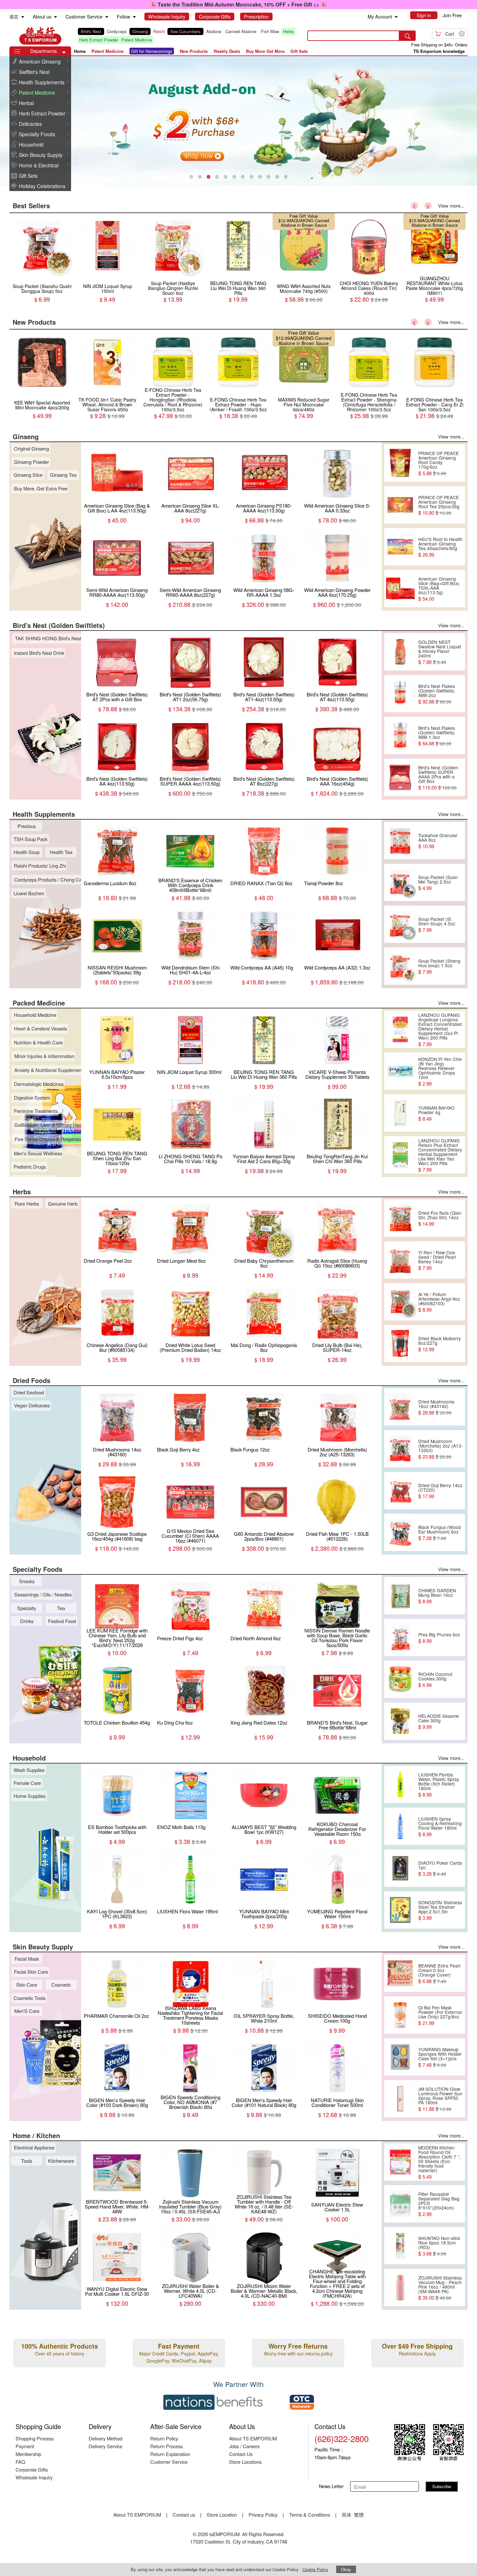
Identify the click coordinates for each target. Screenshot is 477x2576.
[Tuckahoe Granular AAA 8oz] (400, 841)
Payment (25, 2446)
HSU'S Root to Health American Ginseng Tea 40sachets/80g (440, 547)
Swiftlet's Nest (34, 72)
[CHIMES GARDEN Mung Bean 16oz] (400, 1596)
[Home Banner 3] (238, 121)
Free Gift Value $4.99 (429, 216)
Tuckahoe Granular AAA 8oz (438, 841)
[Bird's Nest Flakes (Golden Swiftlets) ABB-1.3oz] (400, 736)
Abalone (214, 31)
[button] (64, 53)
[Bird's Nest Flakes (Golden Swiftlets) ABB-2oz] (400, 694)
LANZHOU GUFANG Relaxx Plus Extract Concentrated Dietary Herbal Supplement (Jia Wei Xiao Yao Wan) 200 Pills (440, 1155)
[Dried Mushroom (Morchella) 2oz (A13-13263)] (400, 1449)
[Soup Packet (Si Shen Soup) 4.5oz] (400, 924)
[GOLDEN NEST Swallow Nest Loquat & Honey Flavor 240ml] (400, 652)
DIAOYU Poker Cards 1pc (440, 1868)
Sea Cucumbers (185, 31)
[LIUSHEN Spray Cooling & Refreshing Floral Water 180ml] (400, 1826)
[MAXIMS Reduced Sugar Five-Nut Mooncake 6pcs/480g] (108, 393)
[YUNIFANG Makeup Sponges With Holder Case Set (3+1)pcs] (400, 2057)
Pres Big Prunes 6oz (439, 1638)
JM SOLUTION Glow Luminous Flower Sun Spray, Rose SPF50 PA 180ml (440, 2099)
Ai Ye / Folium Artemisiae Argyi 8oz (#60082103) (439, 1302)
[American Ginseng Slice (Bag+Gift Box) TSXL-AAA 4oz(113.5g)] (400, 589)
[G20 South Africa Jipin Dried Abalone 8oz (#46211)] (304, 276)
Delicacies (30, 124)
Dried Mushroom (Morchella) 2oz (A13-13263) (440, 1449)
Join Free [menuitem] (452, 15)
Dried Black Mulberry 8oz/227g (440, 1344)
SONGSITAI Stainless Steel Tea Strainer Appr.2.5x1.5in (440, 1910)
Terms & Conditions (310, 2515)
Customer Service (169, 2462)
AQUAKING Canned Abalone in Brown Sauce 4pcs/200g (109, 343)
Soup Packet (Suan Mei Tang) (436, 218)
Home (80, 51)
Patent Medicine (137, 40)
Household (31, 144)
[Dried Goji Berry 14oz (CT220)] (400, 1491)
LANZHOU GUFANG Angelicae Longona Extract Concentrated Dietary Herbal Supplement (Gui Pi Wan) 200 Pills (440, 1029)
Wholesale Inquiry (34, 2477)
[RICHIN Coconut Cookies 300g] (400, 1679)
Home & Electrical (39, 165)
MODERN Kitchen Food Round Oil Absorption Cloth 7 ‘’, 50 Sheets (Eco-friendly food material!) (439, 2162)
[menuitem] (23, 17)
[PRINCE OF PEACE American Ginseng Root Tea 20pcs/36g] (400, 505)
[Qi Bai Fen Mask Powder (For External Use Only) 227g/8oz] (400, 2015)
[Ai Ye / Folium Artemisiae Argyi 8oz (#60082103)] (400, 1302)
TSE (40, 36)
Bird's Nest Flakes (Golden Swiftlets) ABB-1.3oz (437, 736)
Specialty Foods (37, 134)
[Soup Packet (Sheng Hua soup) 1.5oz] (400, 966)
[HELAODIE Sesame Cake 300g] (400, 1721)
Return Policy (164, 2438)
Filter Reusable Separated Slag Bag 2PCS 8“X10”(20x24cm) (439, 2204)
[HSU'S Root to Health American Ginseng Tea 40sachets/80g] (400, 547)
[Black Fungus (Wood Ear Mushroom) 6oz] (400, 1533)
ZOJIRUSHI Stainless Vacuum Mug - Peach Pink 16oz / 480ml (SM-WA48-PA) (440, 2288)
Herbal (26, 103)
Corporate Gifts (32, 2469)
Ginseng (140, 31)
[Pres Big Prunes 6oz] (400, 1638)
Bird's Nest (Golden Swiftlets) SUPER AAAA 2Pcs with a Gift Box (438, 777)
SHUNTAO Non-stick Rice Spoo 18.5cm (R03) (439, 2246)
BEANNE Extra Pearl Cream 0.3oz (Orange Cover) (439, 1973)
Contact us (184, 2515)
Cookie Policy (315, 2569)
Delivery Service (105, 2446)
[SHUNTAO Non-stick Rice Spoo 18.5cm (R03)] (400, 2246)
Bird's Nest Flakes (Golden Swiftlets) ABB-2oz (437, 694)
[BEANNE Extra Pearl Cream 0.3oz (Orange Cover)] (400, 1973)
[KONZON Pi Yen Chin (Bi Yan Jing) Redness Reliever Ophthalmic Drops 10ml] (400, 1071)
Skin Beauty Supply (41, 155)
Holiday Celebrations (42, 186)
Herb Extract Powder (99, 40)
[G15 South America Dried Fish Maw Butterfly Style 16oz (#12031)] (369, 276)
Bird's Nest (91, 31)
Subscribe (442, 2486)
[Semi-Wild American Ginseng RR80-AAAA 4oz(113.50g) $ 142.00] (108, 276)
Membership (28, 2454)
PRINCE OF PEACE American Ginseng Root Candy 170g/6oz (439, 463)
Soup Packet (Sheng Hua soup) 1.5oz (439, 966)
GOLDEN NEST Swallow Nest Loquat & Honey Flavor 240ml (440, 652)
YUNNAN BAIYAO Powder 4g (436, 1113)
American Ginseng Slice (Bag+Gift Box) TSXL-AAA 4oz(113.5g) (439, 589)
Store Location (222, 2515)
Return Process (166, 2446)
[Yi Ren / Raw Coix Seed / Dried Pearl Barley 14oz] (400, 1260)
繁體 (359, 2515)
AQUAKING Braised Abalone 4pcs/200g (307, 223)
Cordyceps (117, 31)
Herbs (288, 31)
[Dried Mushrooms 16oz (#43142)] (400, 1407)
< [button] (414, 206)
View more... (451, 205)
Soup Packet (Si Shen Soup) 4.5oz (437, 924)
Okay (346, 2569)
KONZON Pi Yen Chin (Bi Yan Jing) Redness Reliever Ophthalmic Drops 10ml (440, 1071)
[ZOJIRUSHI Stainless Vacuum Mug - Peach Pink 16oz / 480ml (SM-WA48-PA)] (400, 2288)
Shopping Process (35, 2438)
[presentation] (238, 121)
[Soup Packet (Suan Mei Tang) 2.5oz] (400, 883)
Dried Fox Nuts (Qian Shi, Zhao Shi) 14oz (440, 1218)
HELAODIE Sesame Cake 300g (439, 1721)
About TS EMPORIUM (253, 2438)
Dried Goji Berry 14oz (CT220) (440, 1491)
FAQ (20, 2462)
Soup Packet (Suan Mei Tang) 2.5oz (438, 883)
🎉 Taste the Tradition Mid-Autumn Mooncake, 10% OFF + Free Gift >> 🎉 (238, 4)
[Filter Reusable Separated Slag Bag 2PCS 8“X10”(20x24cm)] (400, 2204)
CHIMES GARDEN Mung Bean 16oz (437, 1596)
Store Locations (245, 2462)
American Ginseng (40, 61)
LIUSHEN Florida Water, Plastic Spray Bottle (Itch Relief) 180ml (439, 1785)
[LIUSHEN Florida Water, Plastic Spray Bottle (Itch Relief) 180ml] (400, 1785)
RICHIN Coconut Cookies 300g (435, 1679)
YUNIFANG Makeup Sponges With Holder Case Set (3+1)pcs (440, 2057)
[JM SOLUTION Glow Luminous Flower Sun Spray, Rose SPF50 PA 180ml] (400, 2099)
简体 (347, 2515)
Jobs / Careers (244, 2446)
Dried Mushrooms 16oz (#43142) (436, 1407)
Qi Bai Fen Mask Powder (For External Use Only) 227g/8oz (440, 2015)
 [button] (68, 61)
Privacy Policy (263, 2515)
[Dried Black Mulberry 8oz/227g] (400, 1344)
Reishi (159, 31)
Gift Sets (28, 175)
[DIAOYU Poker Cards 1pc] (400, 1868)
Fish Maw (270, 31)
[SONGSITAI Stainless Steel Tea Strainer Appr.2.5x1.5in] (400, 1910)
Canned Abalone (241, 31)
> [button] (428, 206)
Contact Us (241, 2454)
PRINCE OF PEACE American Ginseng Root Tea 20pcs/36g (439, 505)
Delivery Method (105, 2438)
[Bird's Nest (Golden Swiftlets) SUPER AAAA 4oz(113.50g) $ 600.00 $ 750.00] (238, 276)
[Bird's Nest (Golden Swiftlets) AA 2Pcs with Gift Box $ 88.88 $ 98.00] (173, 276)
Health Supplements (42, 82)
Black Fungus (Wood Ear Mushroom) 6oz (440, 1533)
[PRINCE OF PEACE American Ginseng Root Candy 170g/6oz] (400, 463)
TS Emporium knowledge (439, 51)
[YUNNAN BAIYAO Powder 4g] (400, 1113)
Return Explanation (170, 2454)
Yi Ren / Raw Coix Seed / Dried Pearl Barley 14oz (437, 1260)
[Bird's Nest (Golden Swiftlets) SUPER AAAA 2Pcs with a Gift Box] (400, 777)
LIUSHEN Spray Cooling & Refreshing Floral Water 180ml (440, 1826)
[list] (187, 36)
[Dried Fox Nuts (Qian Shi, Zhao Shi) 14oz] (400, 1218)
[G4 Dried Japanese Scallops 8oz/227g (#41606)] (435, 276)
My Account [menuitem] (380, 17)
